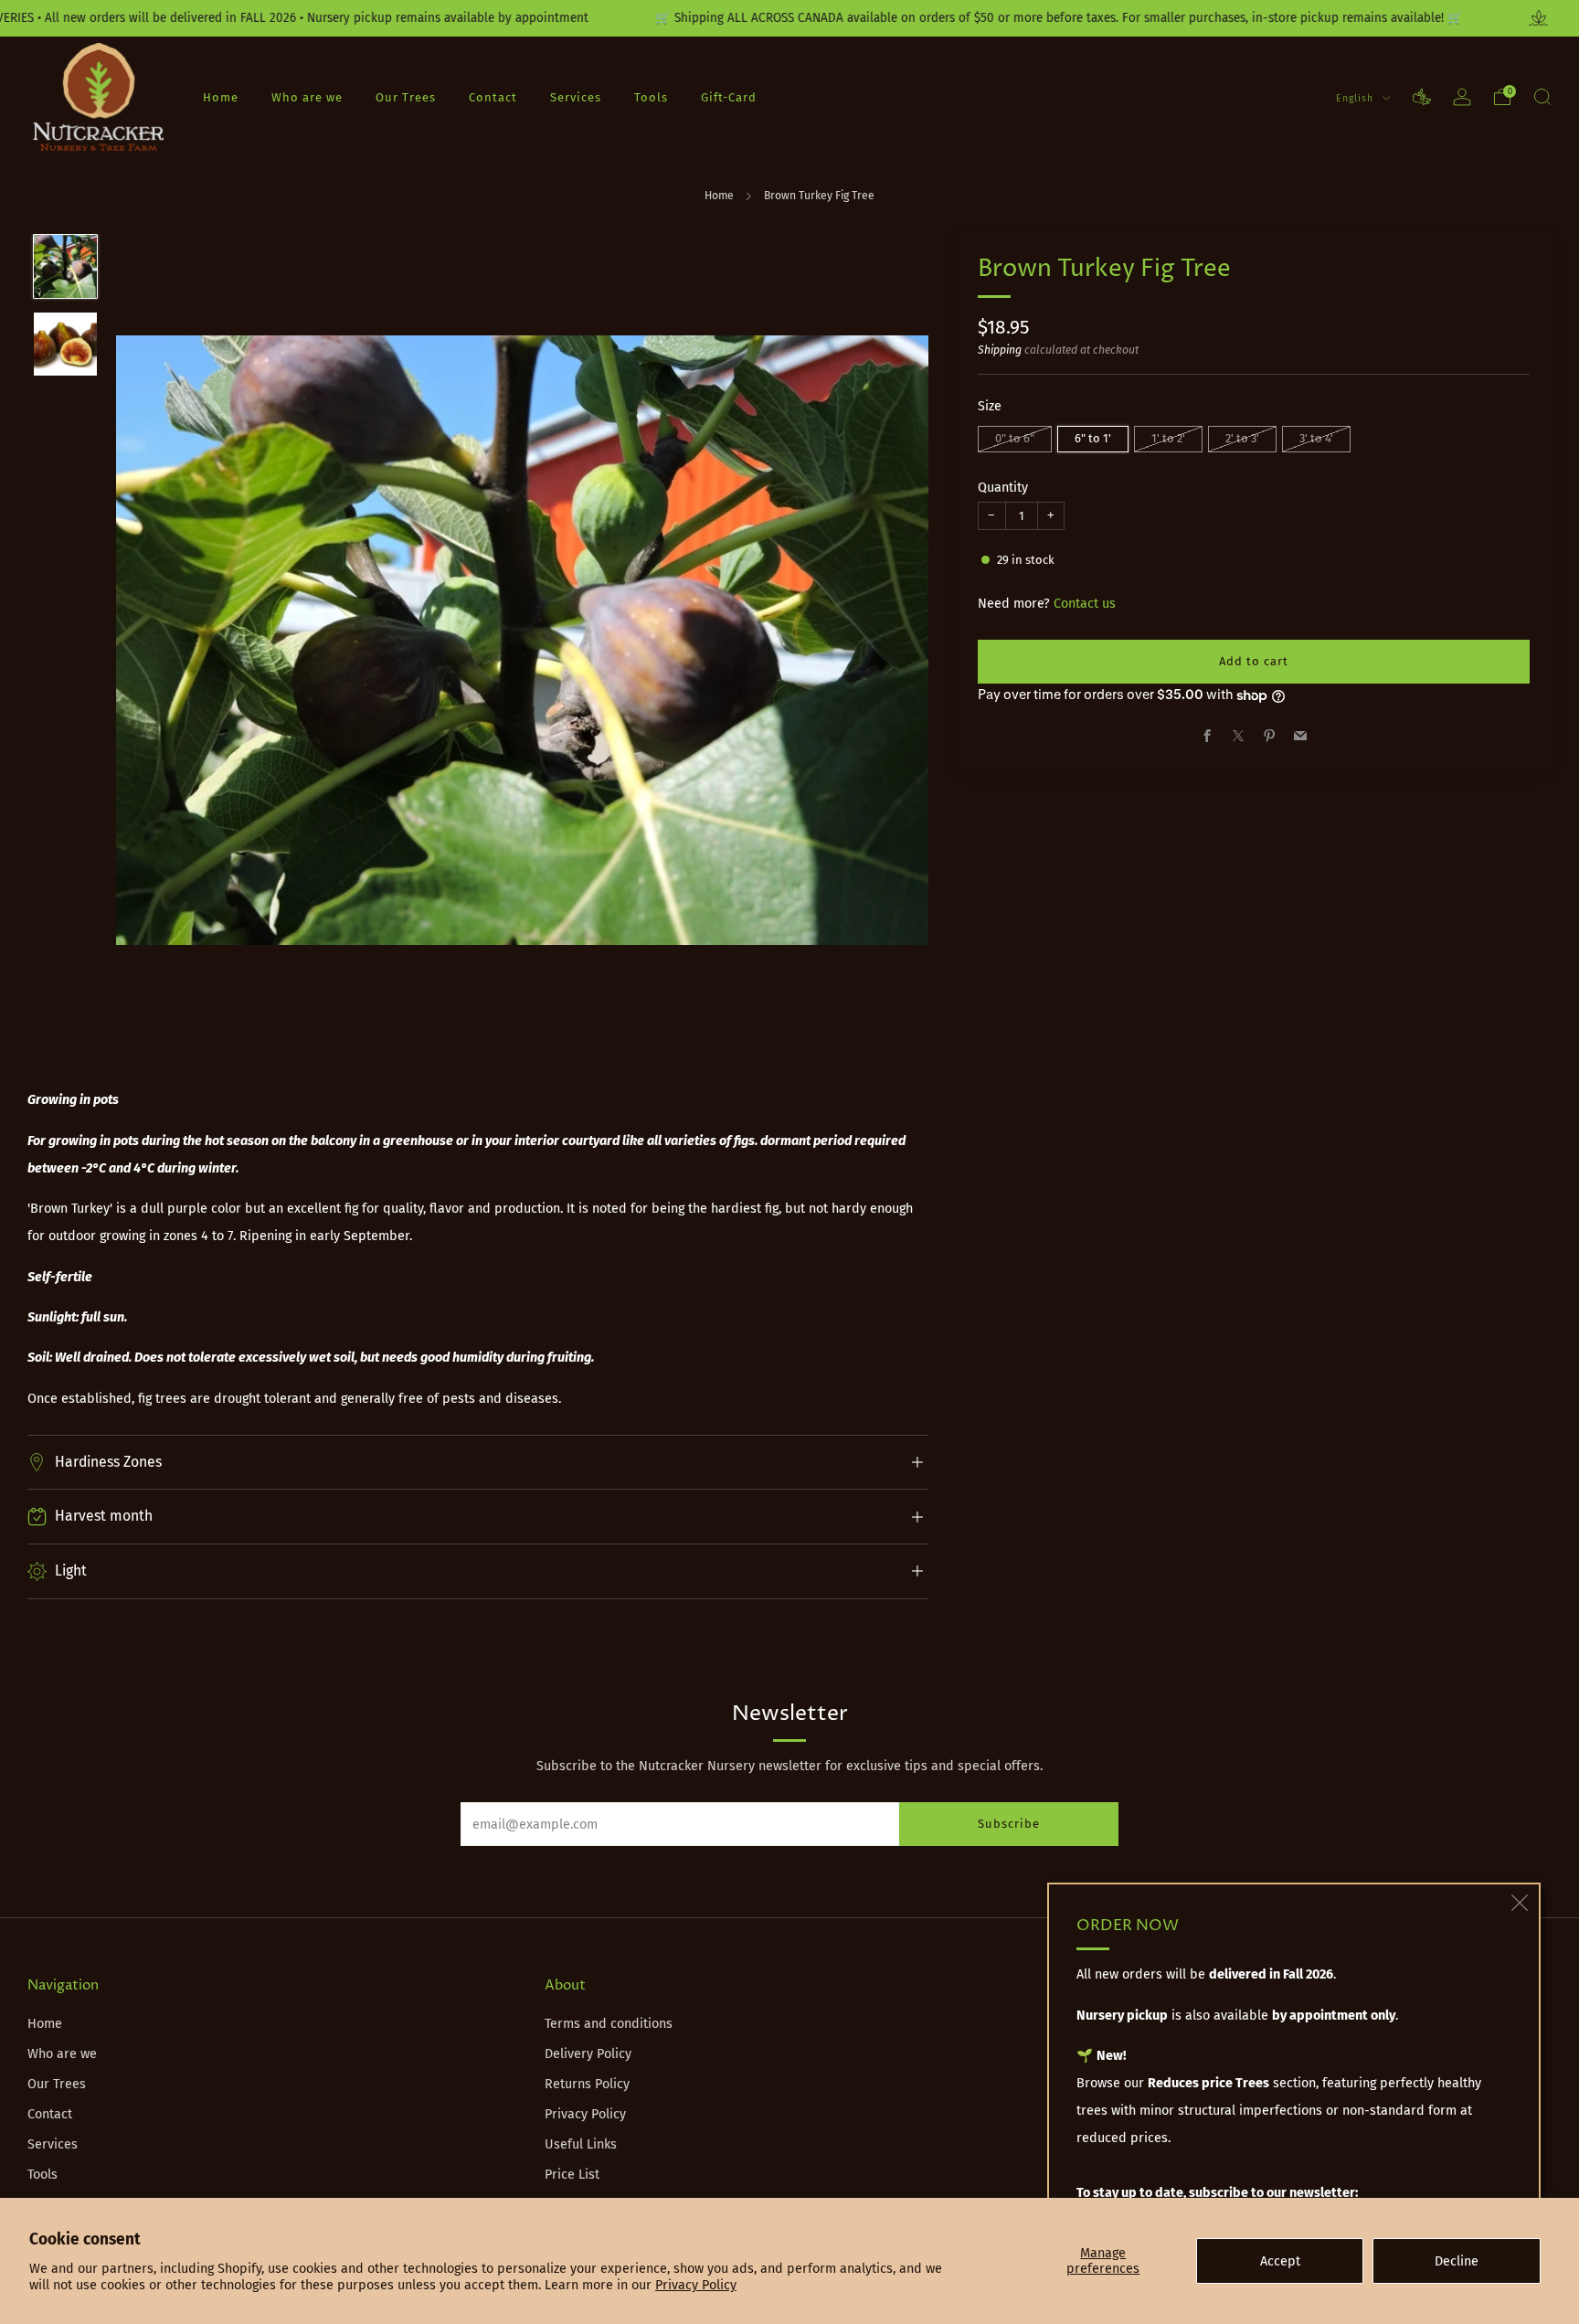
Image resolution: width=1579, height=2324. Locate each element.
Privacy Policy (696, 2285)
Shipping (1000, 350)
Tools (651, 97)
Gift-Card (729, 97)
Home (221, 97)
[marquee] (789, 18)
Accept (1280, 2261)
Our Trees (406, 97)
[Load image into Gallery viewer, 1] (65, 266)
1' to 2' (1168, 438)
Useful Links (581, 2144)
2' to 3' (1242, 438)
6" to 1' (1093, 438)
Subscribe (1009, 1824)
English (1356, 98)
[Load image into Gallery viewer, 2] (65, 344)
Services (576, 97)
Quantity (1003, 488)
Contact (493, 97)
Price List (572, 2175)
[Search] (1542, 97)
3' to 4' (1316, 438)
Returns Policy (587, 2084)
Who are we (307, 97)
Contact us (1085, 604)
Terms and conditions (609, 2024)
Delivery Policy (588, 2054)
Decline (1457, 2261)
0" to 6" (1015, 438)
